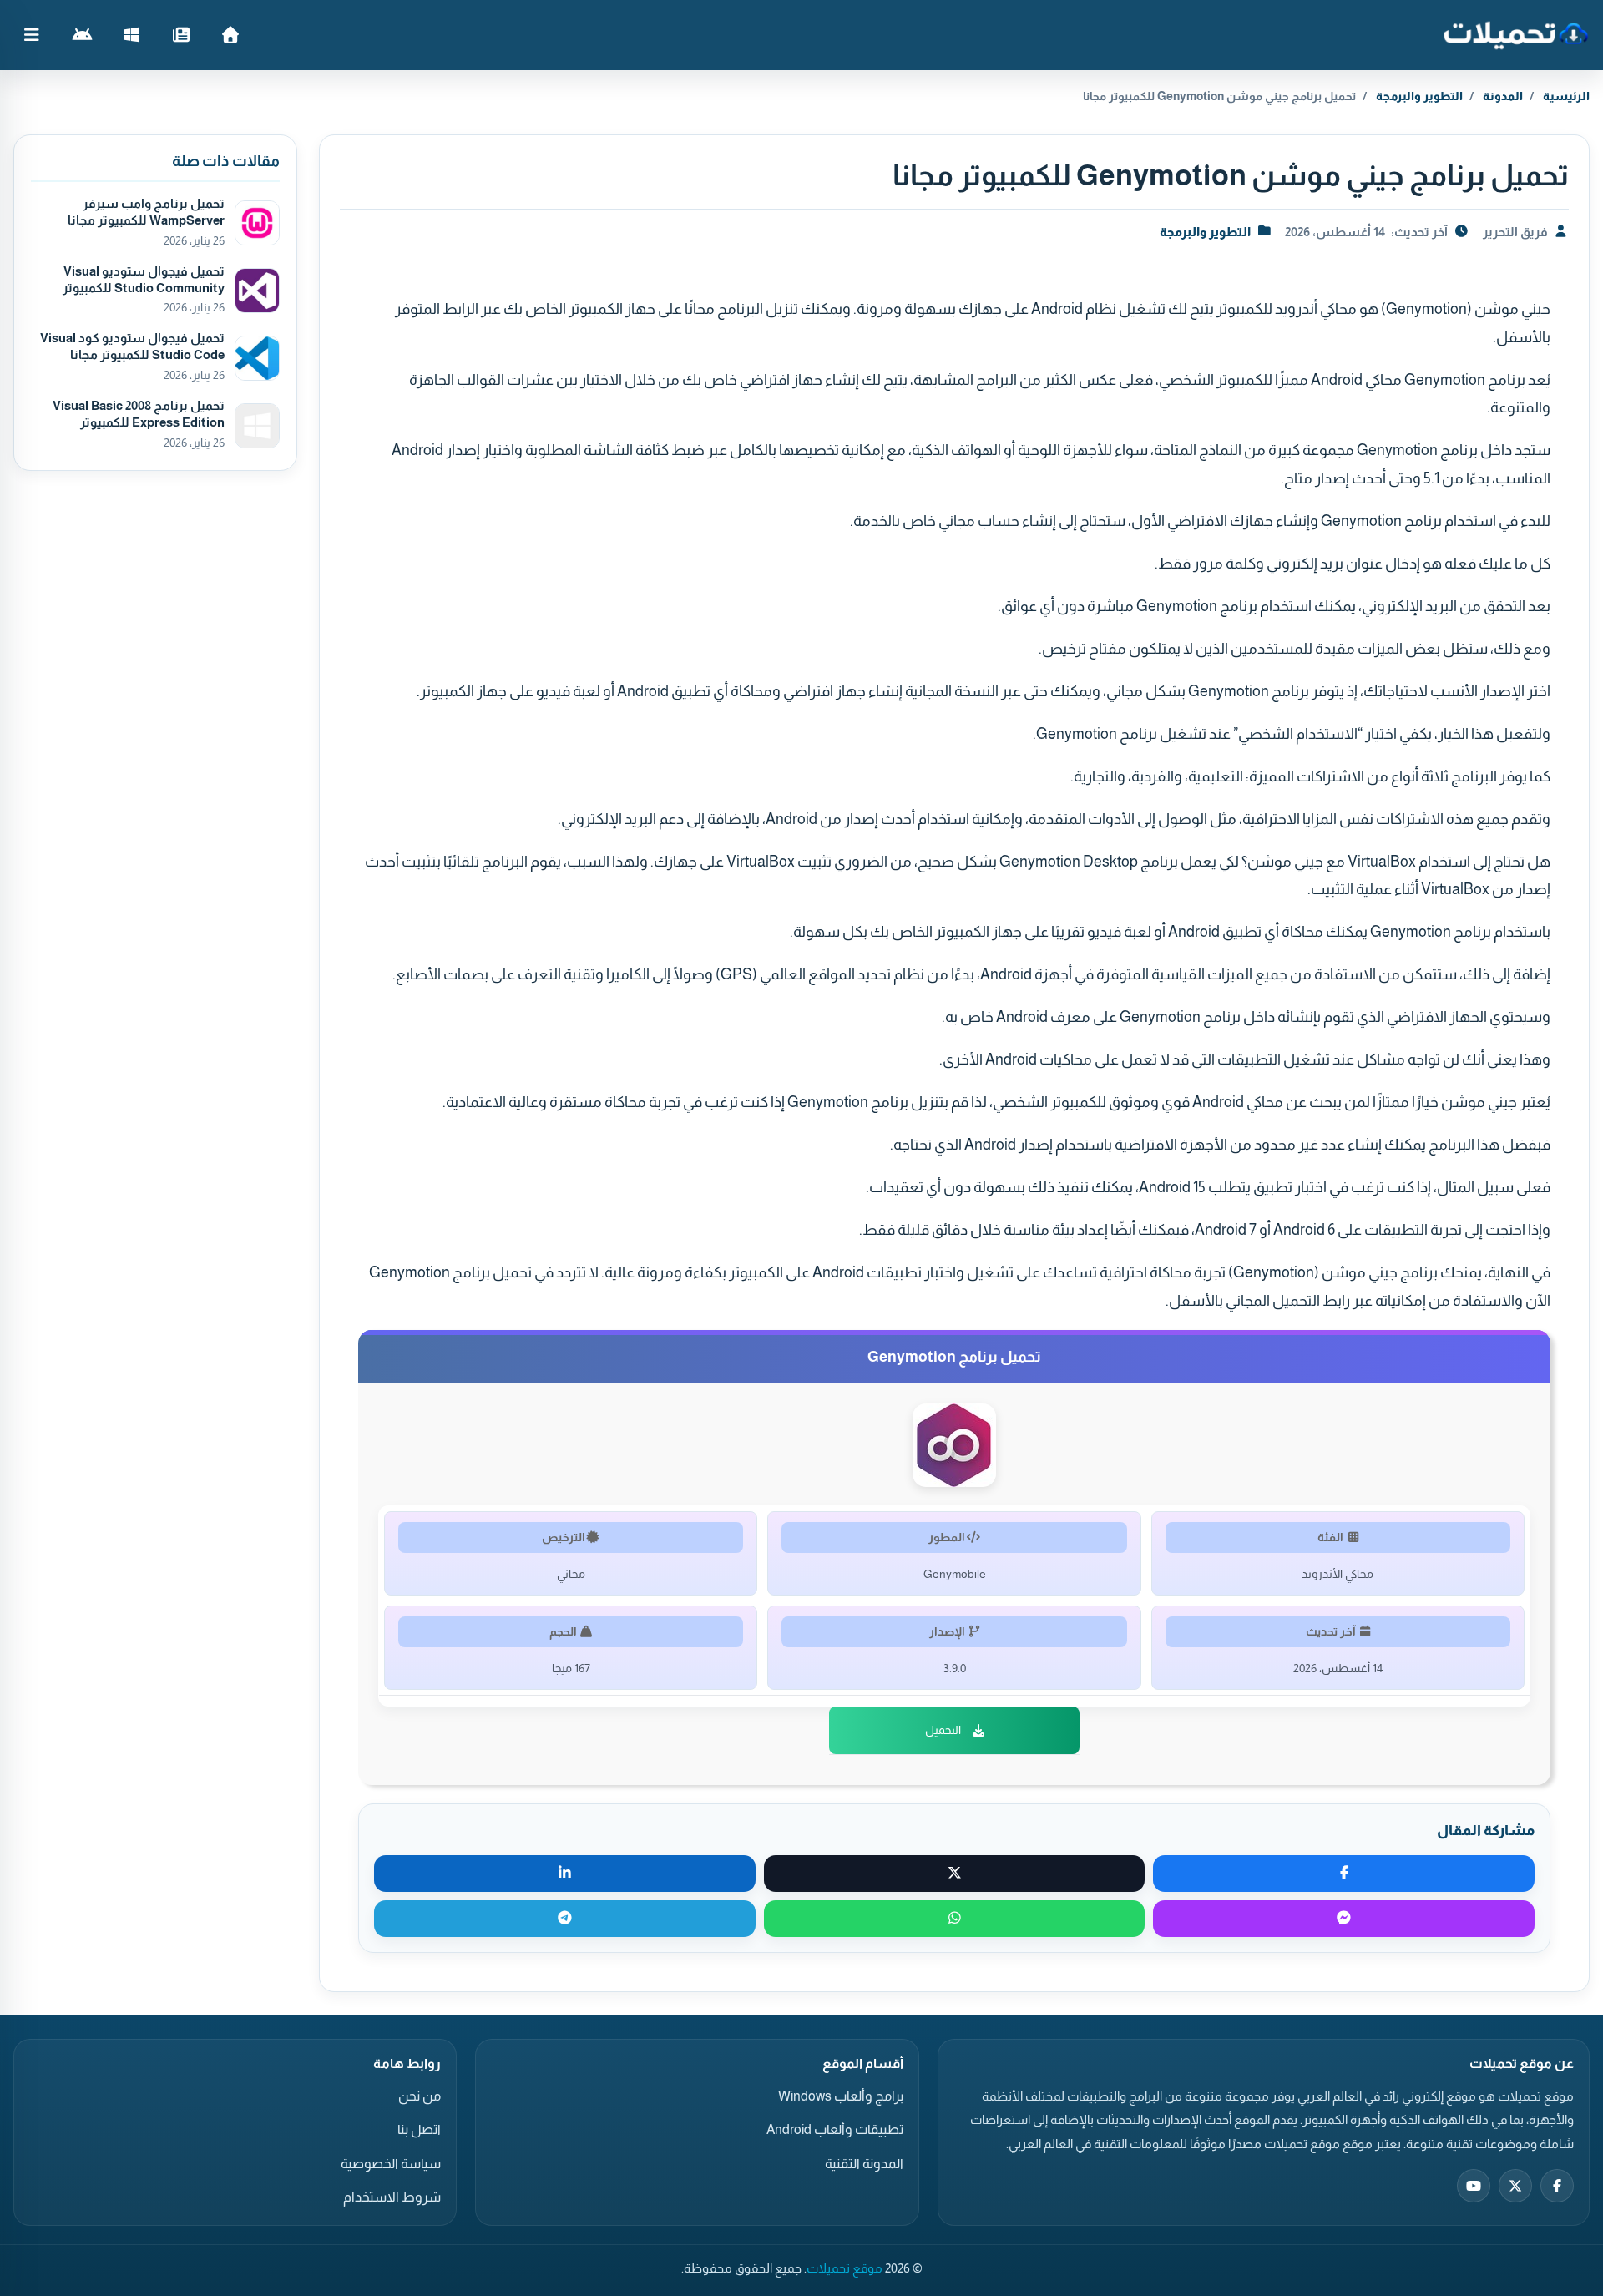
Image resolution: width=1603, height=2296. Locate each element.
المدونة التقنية (864, 2164)
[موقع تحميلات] (1516, 35)
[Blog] (181, 35)
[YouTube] (1474, 2186)
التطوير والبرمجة (1419, 96)
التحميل (943, 1730)
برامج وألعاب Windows (841, 2096)
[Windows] (131, 35)
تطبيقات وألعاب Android (835, 2129)
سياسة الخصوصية (391, 2164)
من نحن (420, 2096)
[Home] (230, 35)
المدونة (1503, 96)
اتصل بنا (419, 2129)
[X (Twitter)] (1515, 2186)
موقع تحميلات (844, 2268)
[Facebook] (1557, 2186)
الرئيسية (1566, 96)
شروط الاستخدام (392, 2197)
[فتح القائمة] (32, 35)
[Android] (82, 35)
